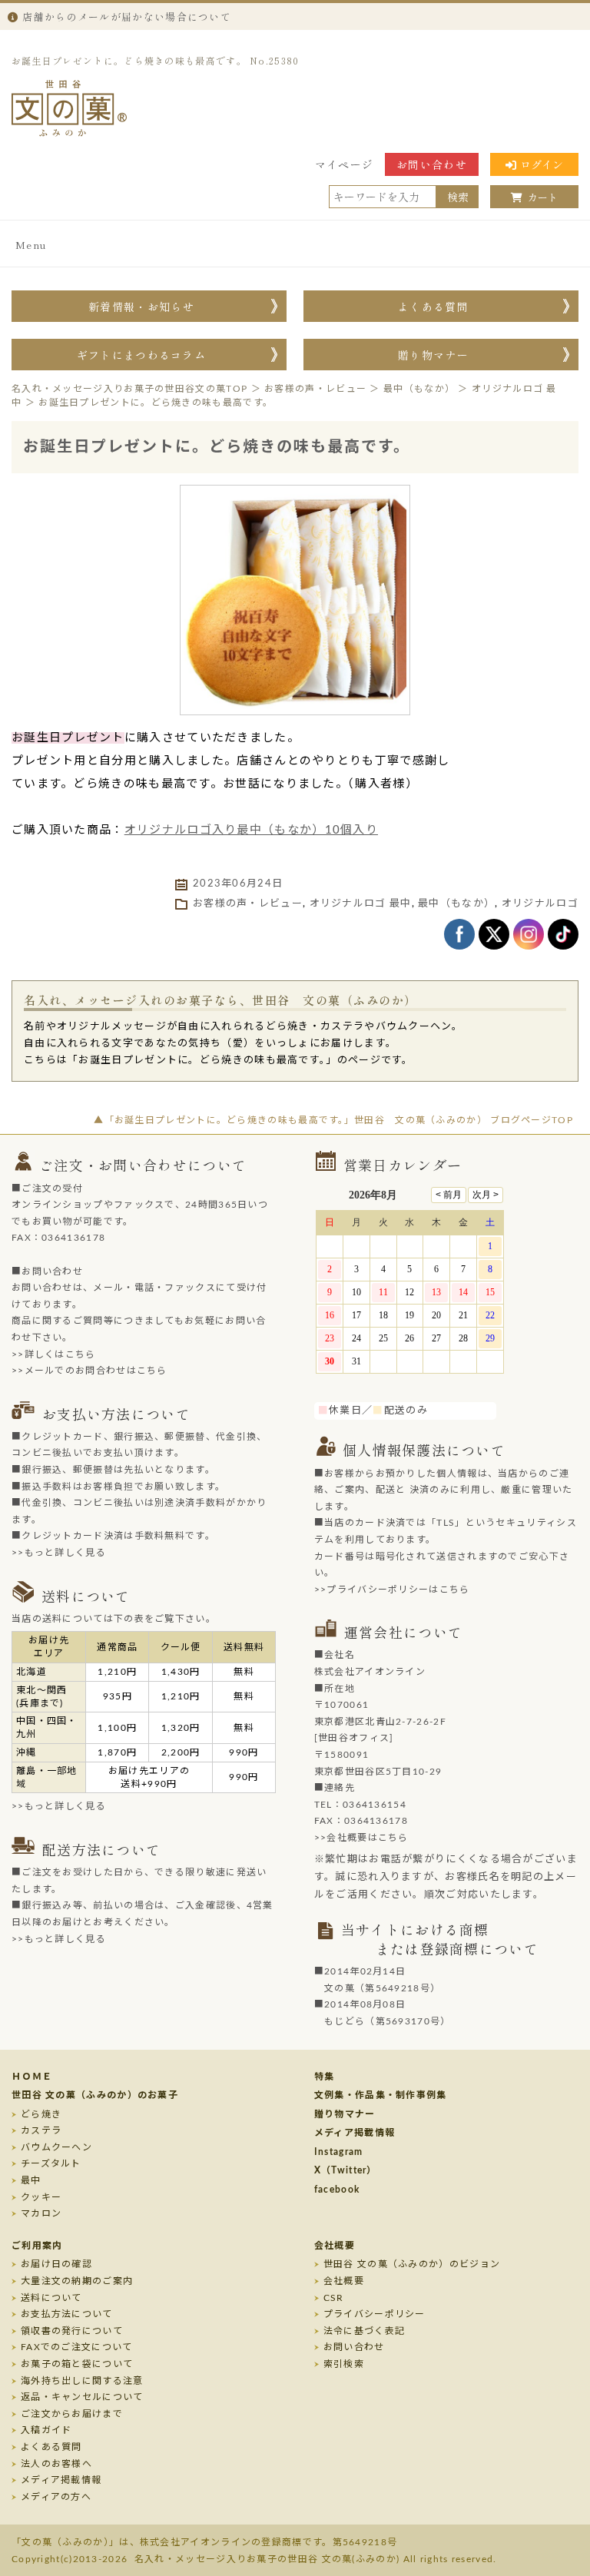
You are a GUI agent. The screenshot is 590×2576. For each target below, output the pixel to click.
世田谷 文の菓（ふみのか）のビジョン (412, 2264)
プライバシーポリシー (375, 2314)
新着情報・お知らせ (141, 307)
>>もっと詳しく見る (59, 1553)
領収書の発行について (72, 2331)
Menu (31, 245)
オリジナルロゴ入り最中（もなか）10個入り (251, 830)
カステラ (41, 2130)
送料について (51, 2298)
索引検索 (344, 2364)
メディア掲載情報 (355, 2133)
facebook (337, 2190)
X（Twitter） (346, 2170)
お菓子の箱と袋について (77, 2364)
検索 (458, 197)
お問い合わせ (432, 164)
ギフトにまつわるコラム (141, 355)
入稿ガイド (46, 2430)
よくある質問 (433, 307)
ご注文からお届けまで (72, 2414)
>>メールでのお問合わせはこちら (89, 1371)
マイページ (345, 164)
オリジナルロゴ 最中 (361, 904)
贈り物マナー (433, 355)
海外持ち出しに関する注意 (82, 2381)
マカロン (41, 2213)
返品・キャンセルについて (82, 2397)
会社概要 (335, 2246)
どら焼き (41, 2114)
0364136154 (375, 1805)
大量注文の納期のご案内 (77, 2281)
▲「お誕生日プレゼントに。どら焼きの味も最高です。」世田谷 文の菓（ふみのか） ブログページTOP (333, 1120)
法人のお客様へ (56, 2464)
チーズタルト (51, 2163)
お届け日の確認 (56, 2264)
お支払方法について (67, 2314)
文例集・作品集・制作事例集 (381, 2095)
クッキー (41, 2197)
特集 (325, 2077)
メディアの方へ (56, 2497)
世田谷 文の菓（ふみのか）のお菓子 (95, 2095)
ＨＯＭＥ (32, 2077)
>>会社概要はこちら (361, 1838)
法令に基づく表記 (364, 2331)
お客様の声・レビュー (248, 904)
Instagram (339, 2152)
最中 (31, 2180)
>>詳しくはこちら (54, 1354)
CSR (334, 2298)
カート (543, 197)
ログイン (542, 164)
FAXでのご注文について (77, 2347)
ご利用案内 (37, 2246)
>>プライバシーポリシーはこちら (392, 1590)
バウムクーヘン (56, 2147)
